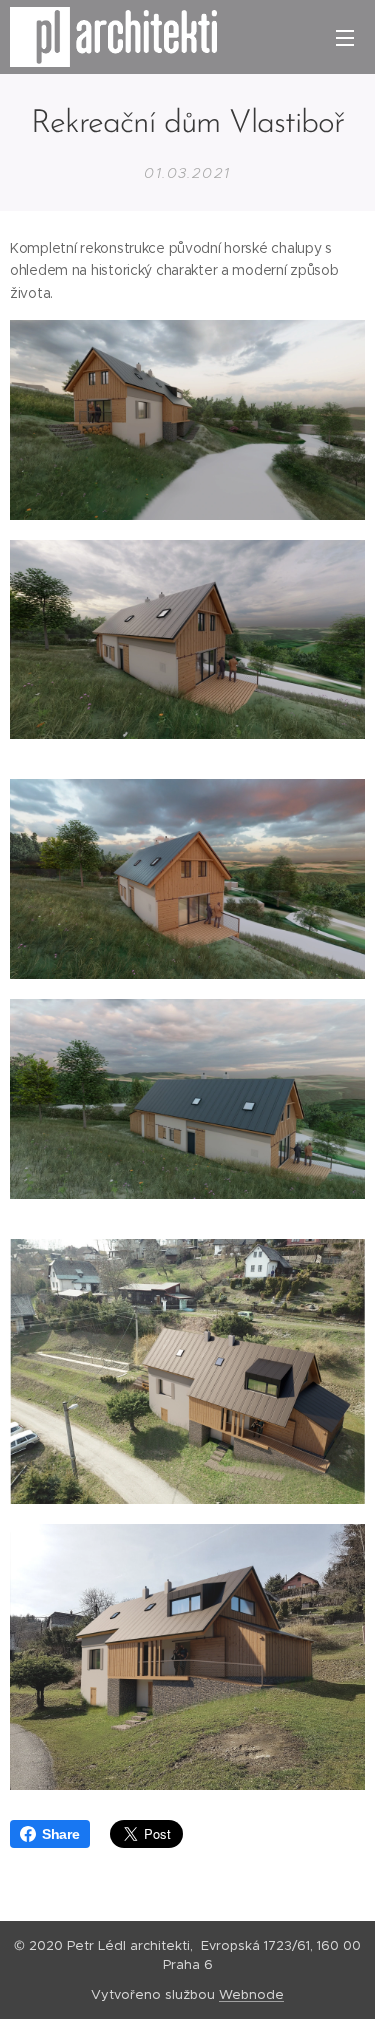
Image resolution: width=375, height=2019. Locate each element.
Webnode (251, 1994)
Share (61, 1834)
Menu (345, 37)
